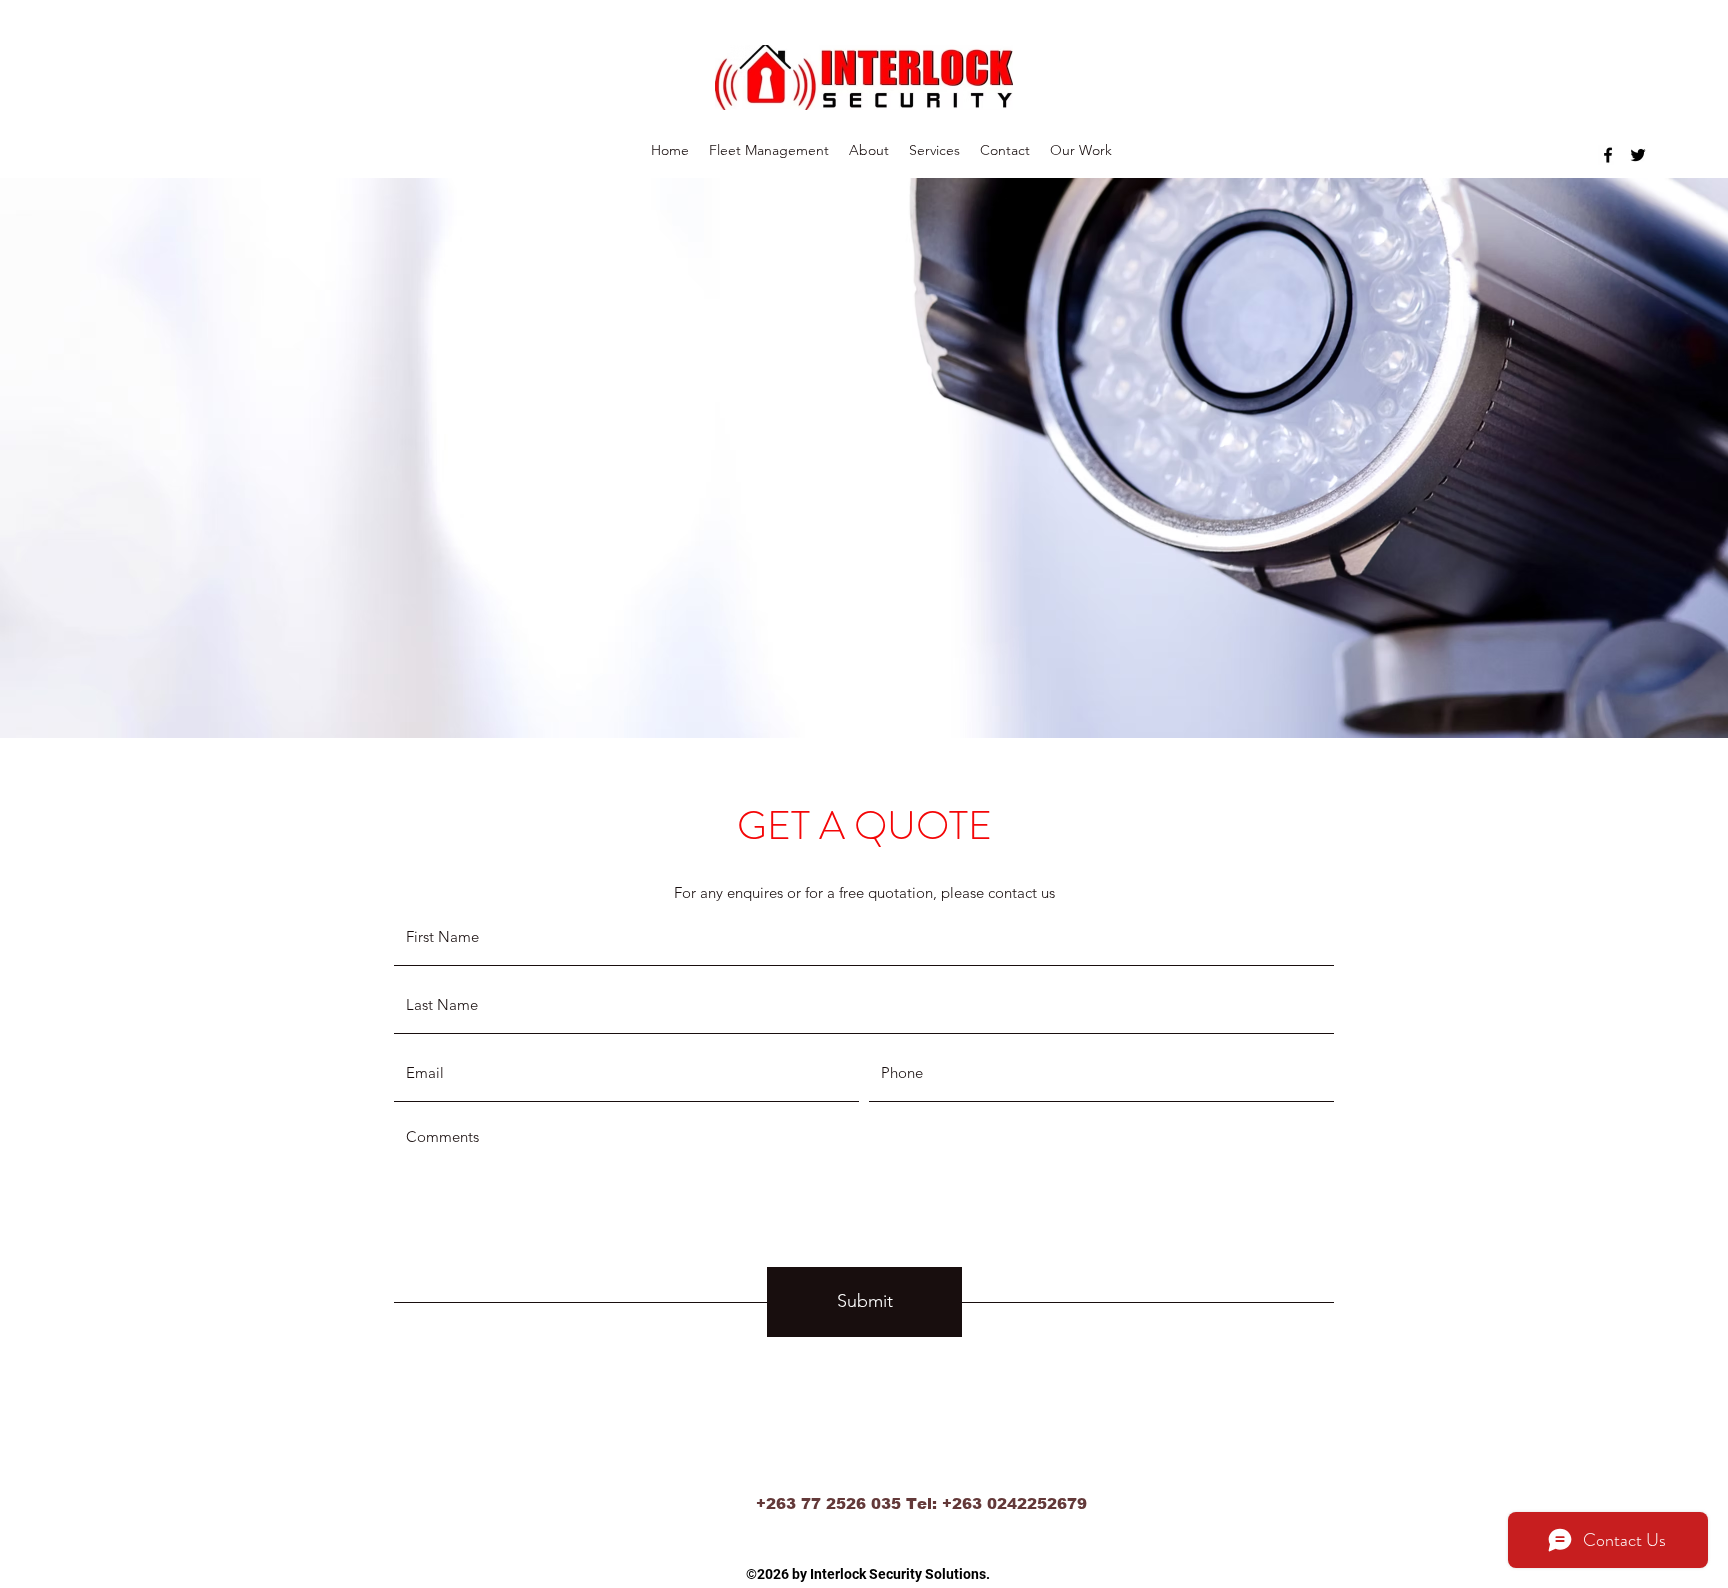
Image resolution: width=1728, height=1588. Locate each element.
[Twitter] (1638, 155)
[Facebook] (1608, 155)
